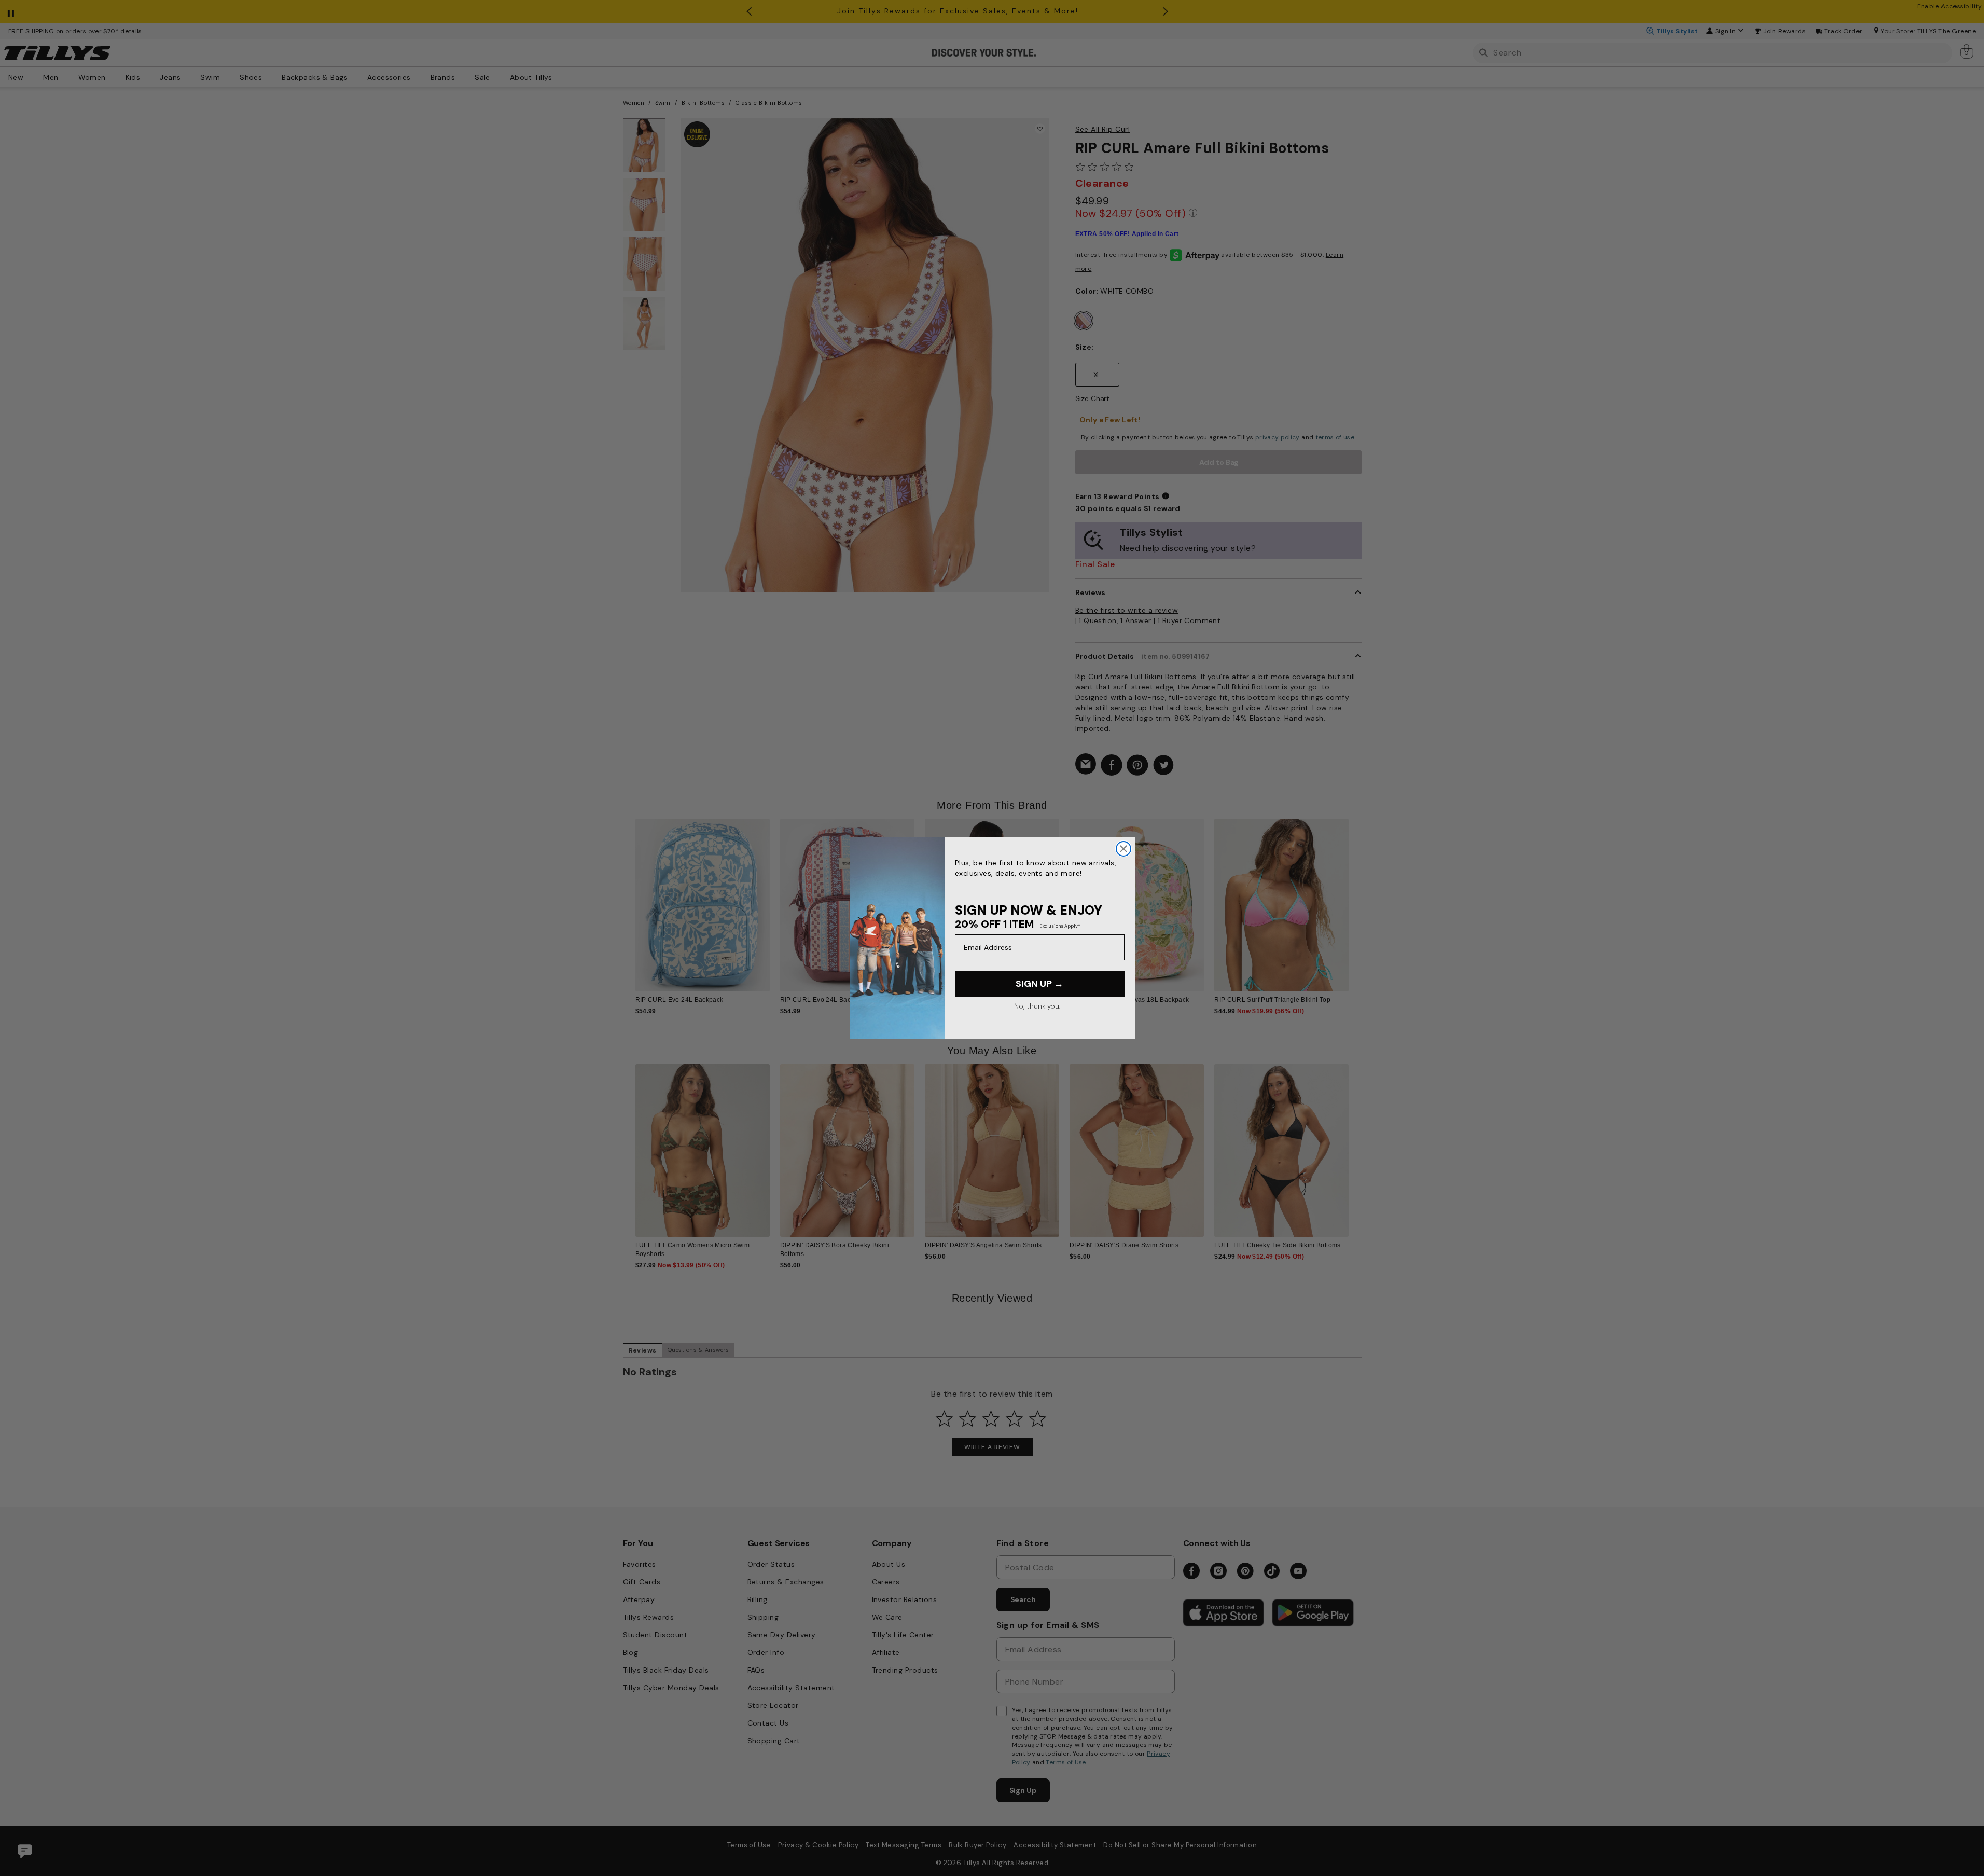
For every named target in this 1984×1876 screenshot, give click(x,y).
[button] (1356, 897)
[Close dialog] (1123, 849)
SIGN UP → (1039, 984)
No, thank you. (1037, 1006)
